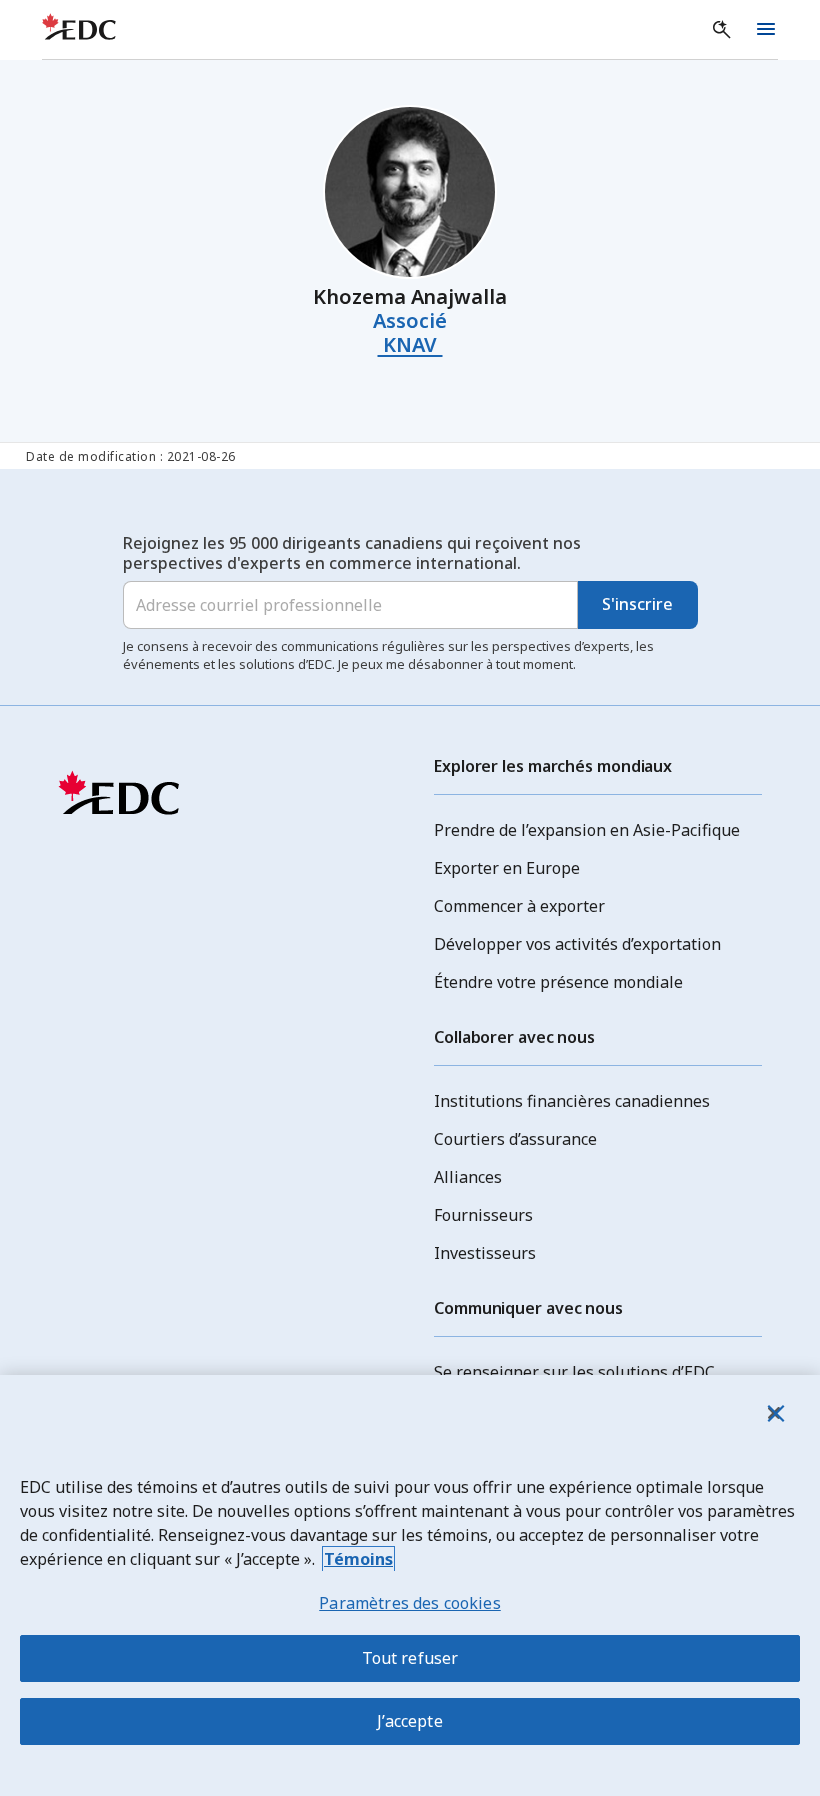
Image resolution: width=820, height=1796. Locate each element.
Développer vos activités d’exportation (577, 944)
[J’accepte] (774, 1413)
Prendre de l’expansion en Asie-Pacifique (587, 830)
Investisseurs (485, 1253)
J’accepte (409, 1721)
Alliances (468, 1177)
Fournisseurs (483, 1215)
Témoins (358, 1559)
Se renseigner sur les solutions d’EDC (574, 1372)
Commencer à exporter (519, 906)
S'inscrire (637, 604)
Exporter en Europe (507, 868)
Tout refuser (410, 1658)
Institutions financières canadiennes (572, 1101)
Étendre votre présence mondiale (558, 982)
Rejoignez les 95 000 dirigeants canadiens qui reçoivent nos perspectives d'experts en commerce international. (352, 553)
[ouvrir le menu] (766, 30)
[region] (410, 1585)
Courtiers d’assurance (515, 1139)
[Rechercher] (722, 30)
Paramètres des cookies (410, 1603)
